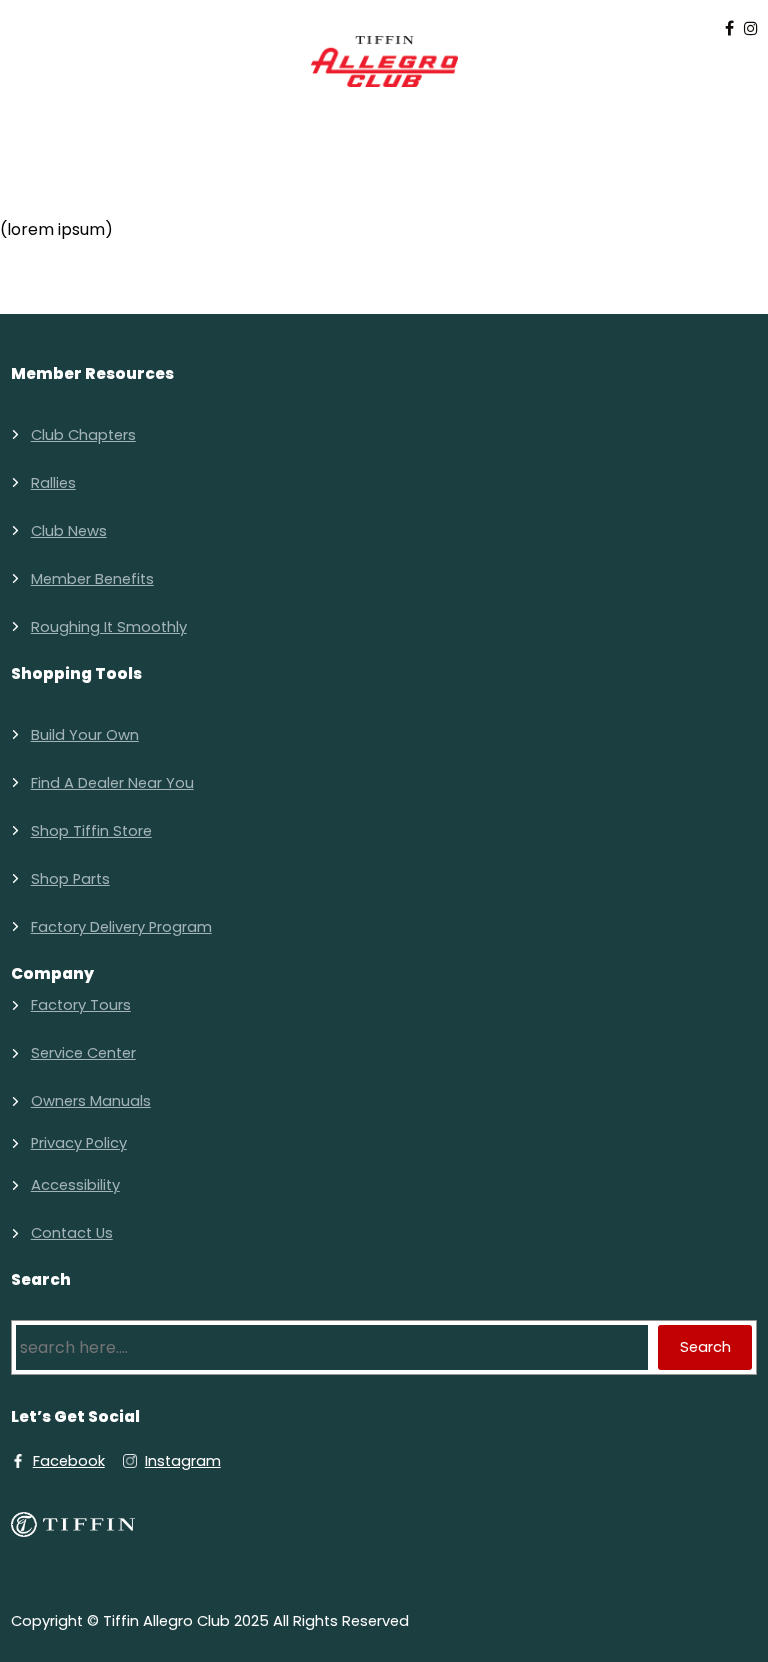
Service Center (83, 1053)
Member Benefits (92, 579)
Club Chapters (83, 435)
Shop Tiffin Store (91, 831)
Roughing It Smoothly (109, 627)
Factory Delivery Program (121, 927)
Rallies (53, 483)
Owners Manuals (91, 1101)
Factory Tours (81, 1005)
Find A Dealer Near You (112, 783)
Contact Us (72, 1233)
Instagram (183, 1461)
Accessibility (75, 1185)
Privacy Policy (79, 1143)
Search (705, 1347)
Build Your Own (85, 735)
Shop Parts (70, 879)
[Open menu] (384, 114)
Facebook (69, 1461)
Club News (69, 531)
